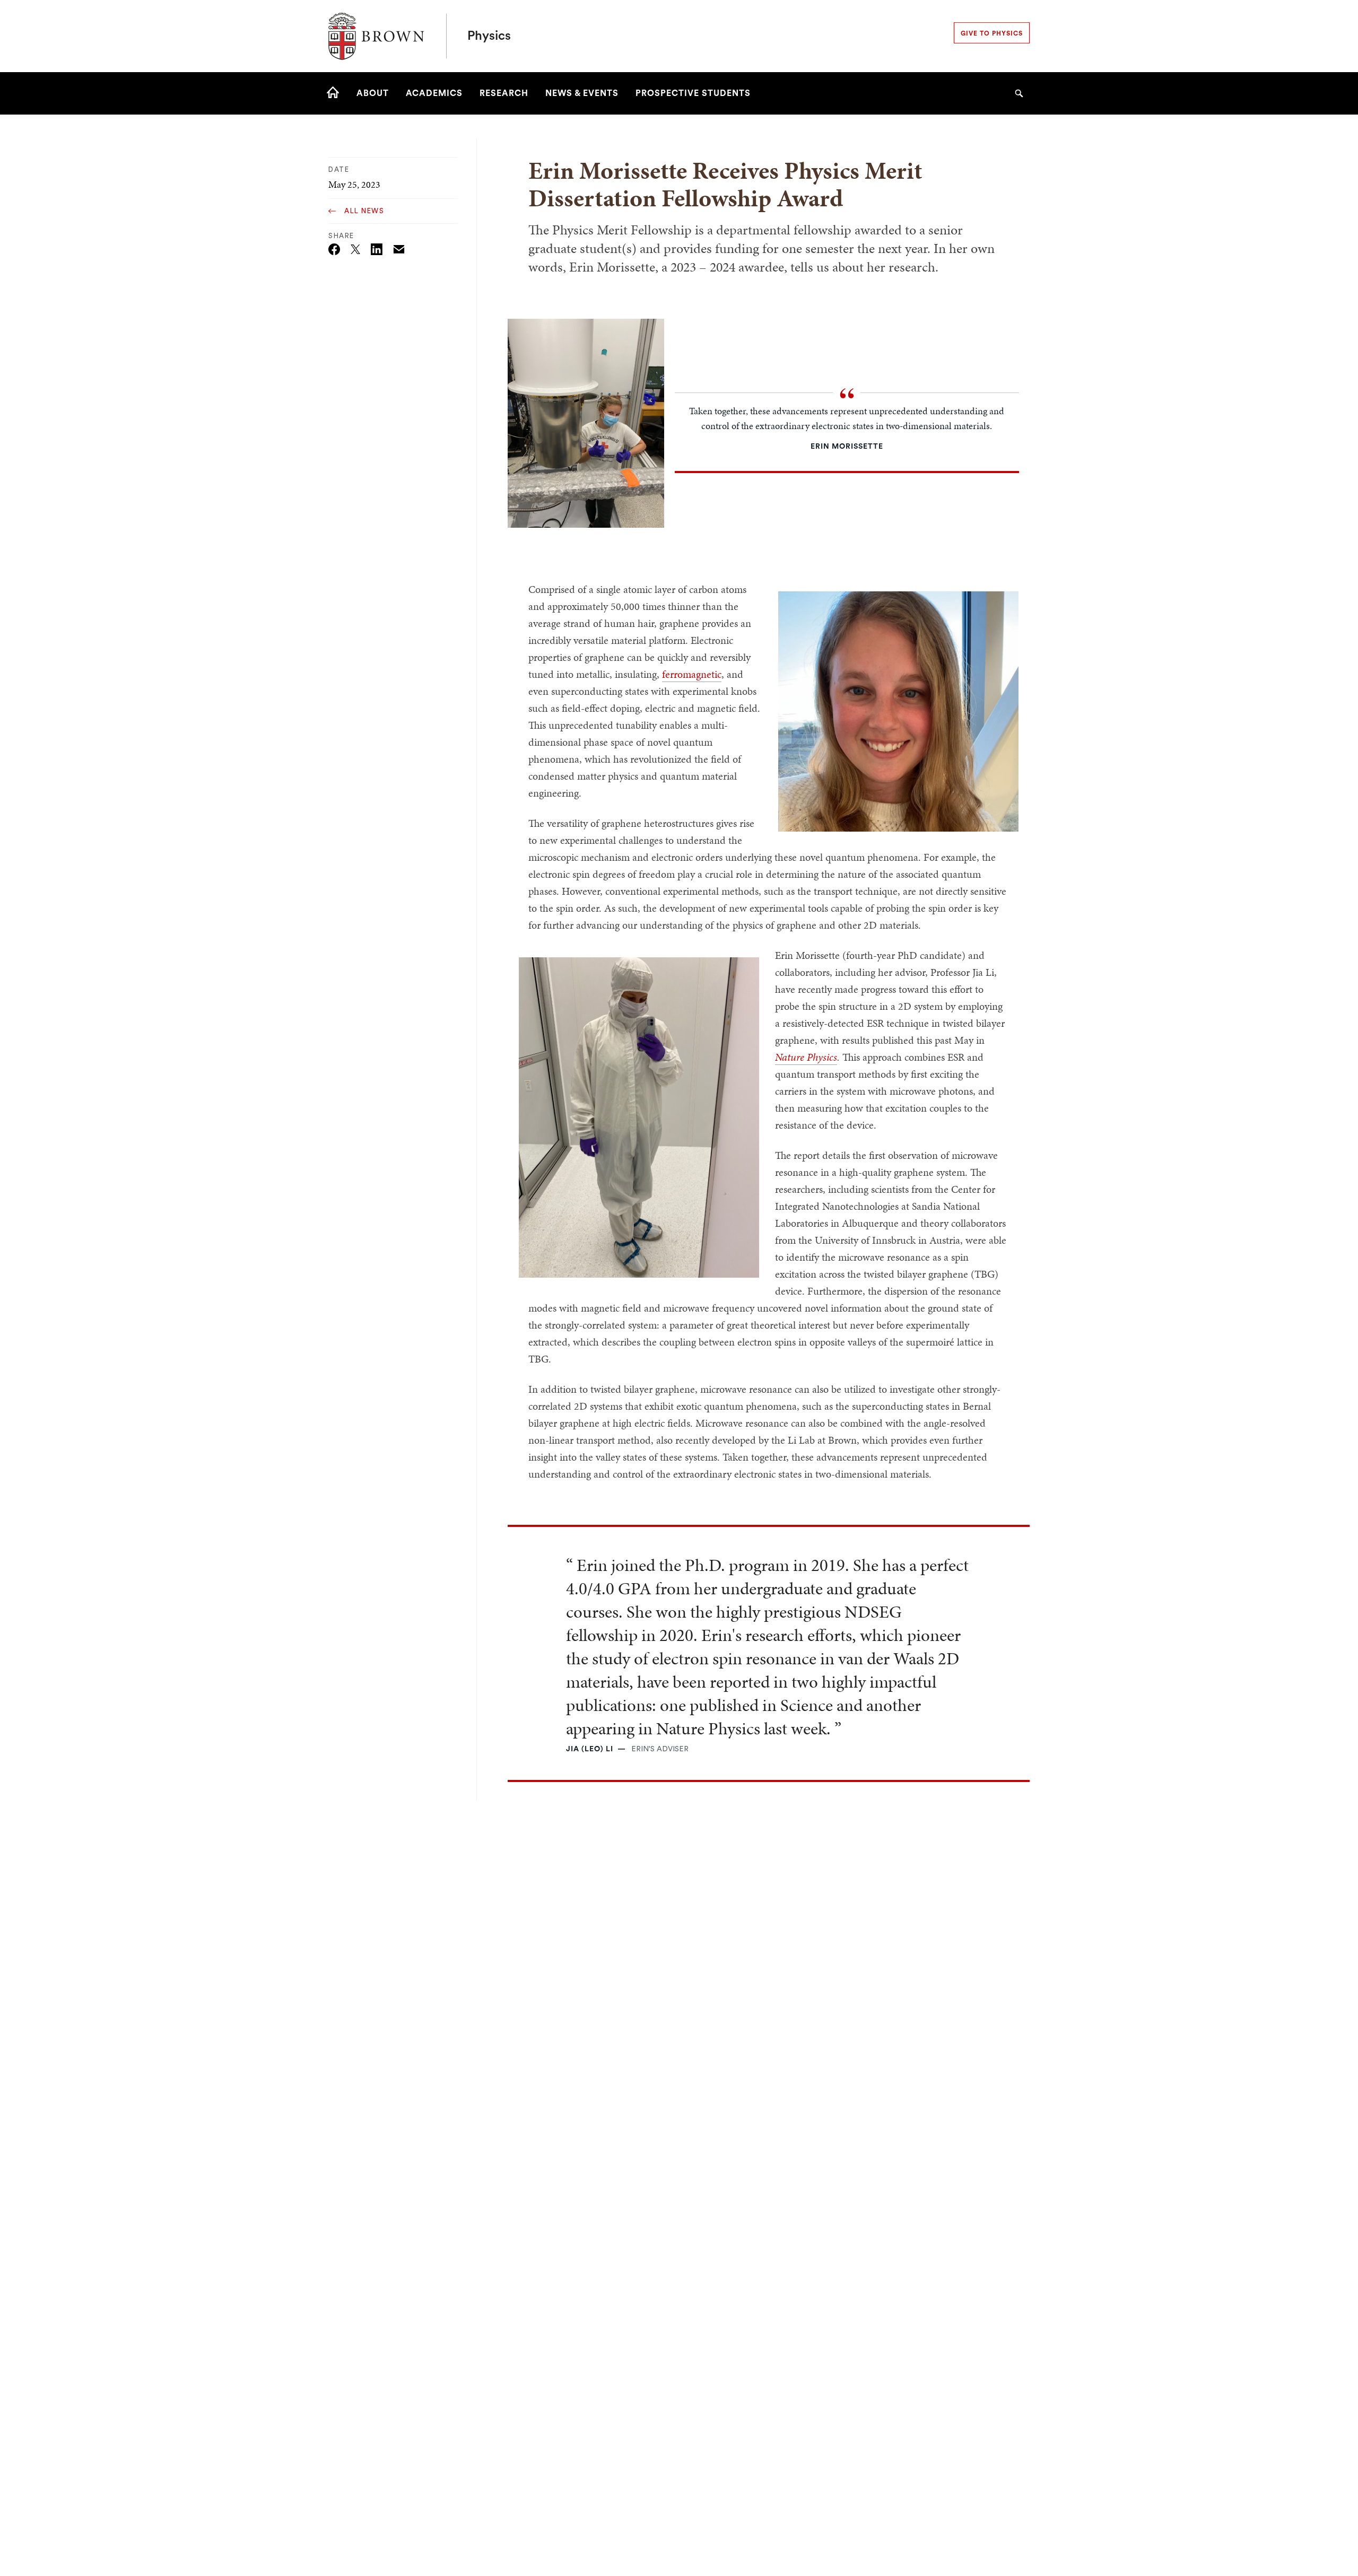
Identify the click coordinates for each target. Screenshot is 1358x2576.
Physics (489, 36)
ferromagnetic (692, 674)
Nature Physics (806, 1057)
